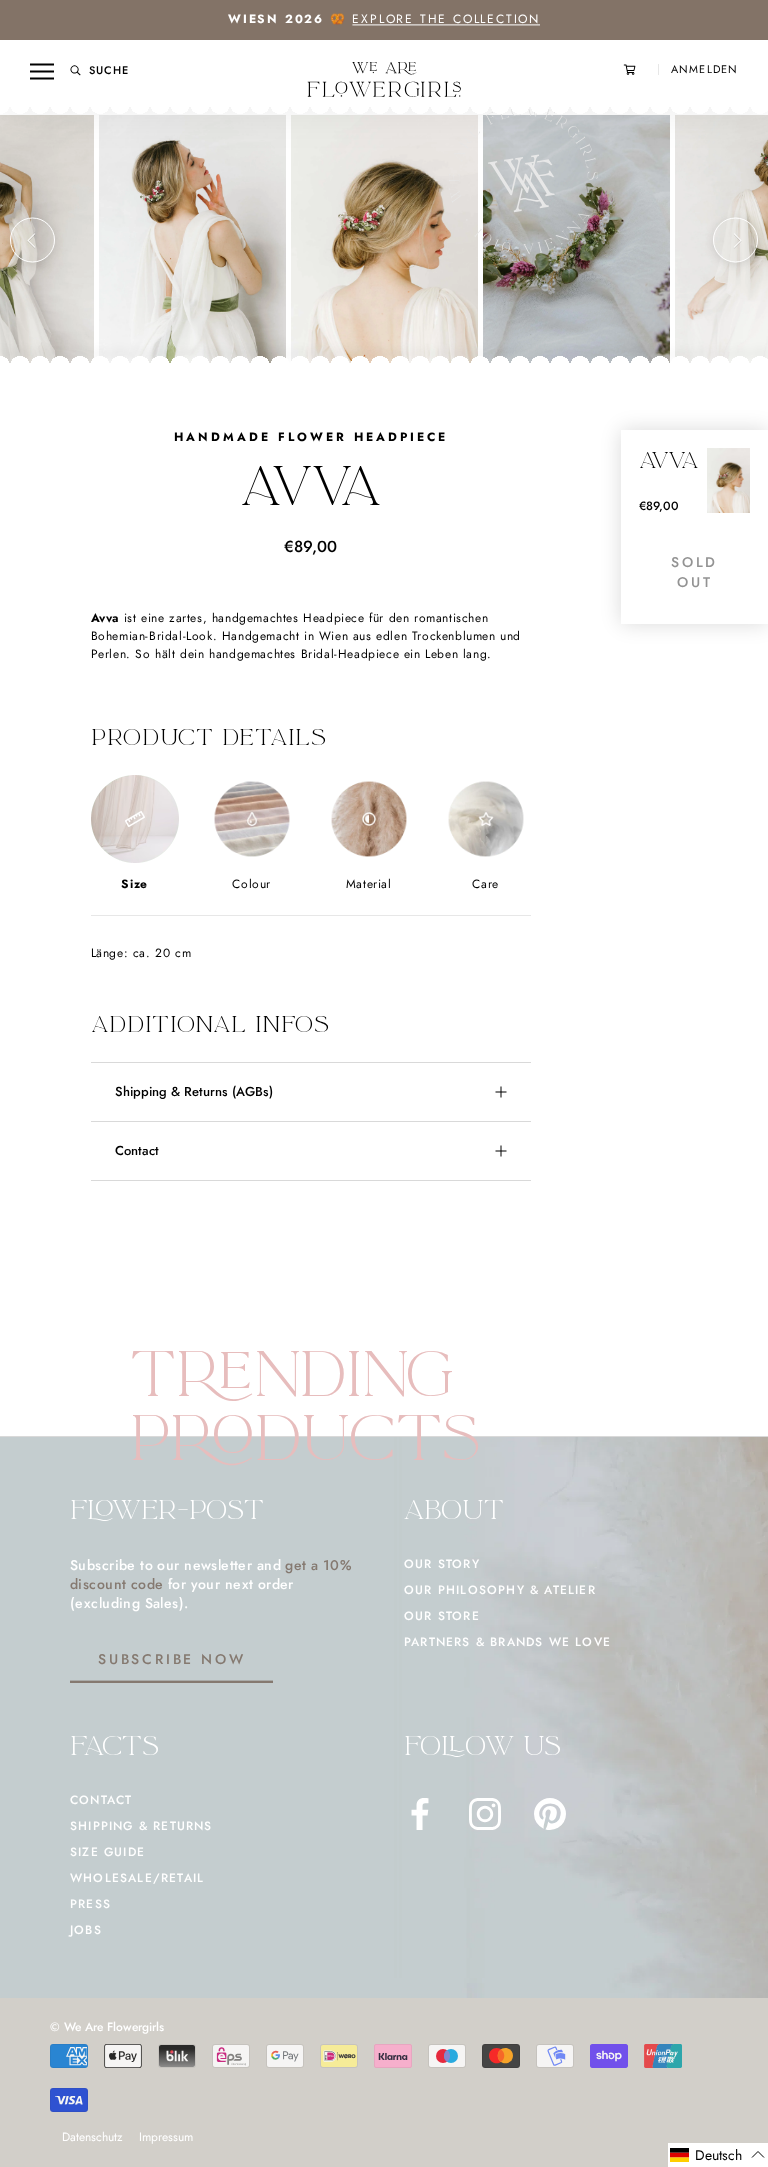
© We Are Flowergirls (107, 2027)
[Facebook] (420, 1814)
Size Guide (107, 1852)
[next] (735, 240)
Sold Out (694, 572)
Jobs (86, 1930)
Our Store (442, 1616)
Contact (137, 1150)
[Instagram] (485, 1814)
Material (369, 884)
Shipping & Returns (141, 1826)
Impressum (166, 2137)
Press (90, 1904)
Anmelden (704, 69)
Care (485, 884)
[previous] (32, 240)
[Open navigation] (42, 71)
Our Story (442, 1564)
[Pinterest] (550, 1814)
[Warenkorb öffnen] (641, 69)
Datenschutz (92, 2137)
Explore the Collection (446, 19)
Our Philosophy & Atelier (500, 1590)
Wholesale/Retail (137, 1878)
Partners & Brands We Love (507, 1642)
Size (134, 884)
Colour (251, 884)
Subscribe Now (171, 1659)
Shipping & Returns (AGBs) (194, 1091)
